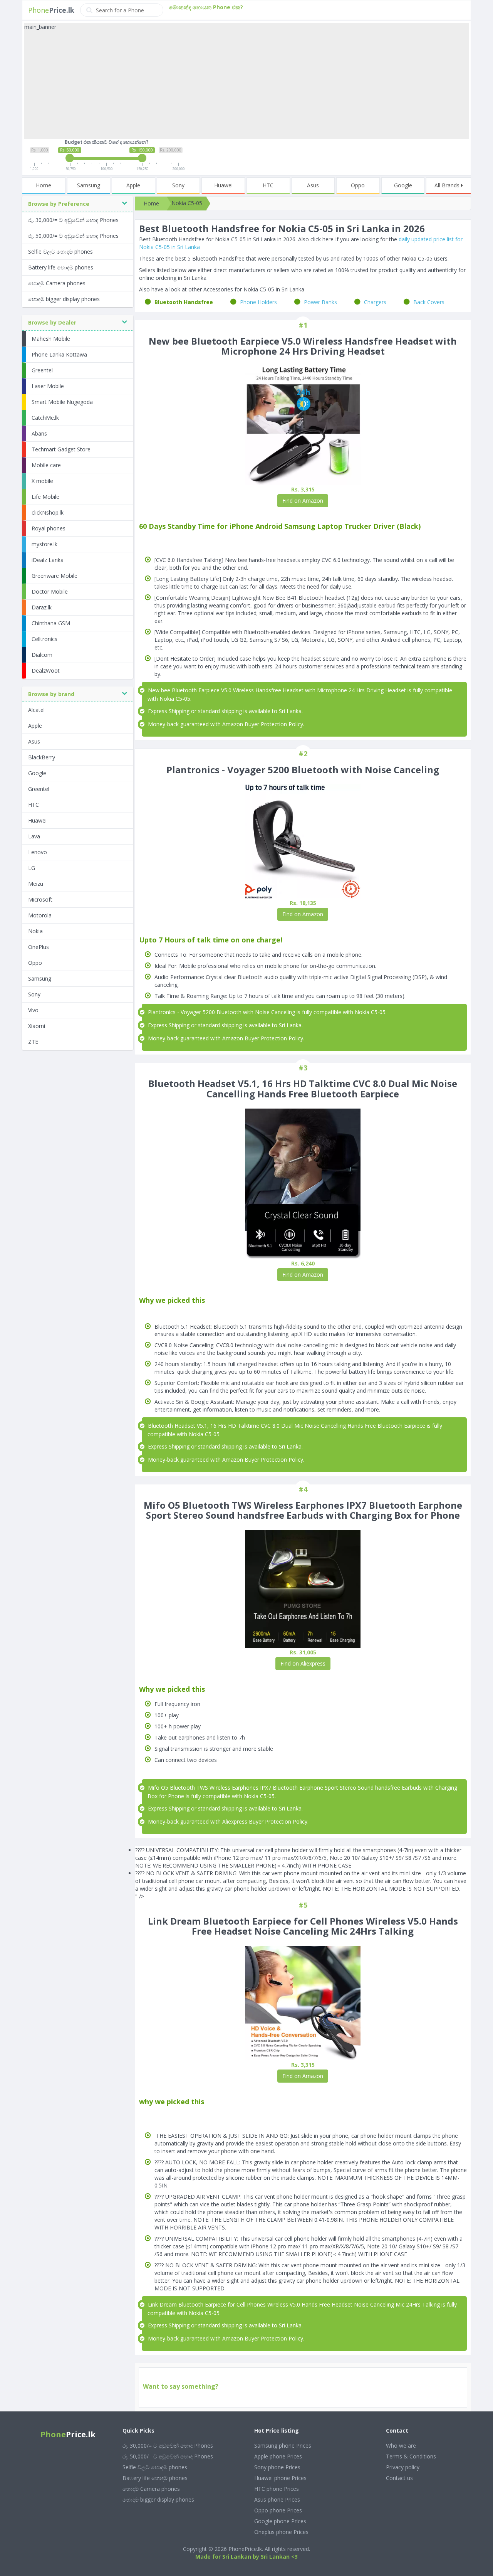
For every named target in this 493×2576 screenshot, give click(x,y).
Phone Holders (258, 302)
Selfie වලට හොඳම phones (60, 252)
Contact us (399, 2478)
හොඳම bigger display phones (64, 299)
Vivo (33, 1010)
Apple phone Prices (278, 2456)
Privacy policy (403, 2467)
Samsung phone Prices (283, 2446)
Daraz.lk (42, 607)
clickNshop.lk (48, 512)
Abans (39, 433)
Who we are (401, 2446)
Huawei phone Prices (280, 2478)
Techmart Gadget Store (61, 449)
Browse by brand (51, 694)
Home (44, 185)
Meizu (36, 884)
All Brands (448, 185)
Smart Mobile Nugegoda (62, 402)
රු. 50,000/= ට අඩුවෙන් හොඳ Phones (73, 236)
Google (403, 185)
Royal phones (49, 528)
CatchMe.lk (45, 418)
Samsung (89, 185)
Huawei (223, 185)
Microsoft (40, 899)
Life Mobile (45, 497)
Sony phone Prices (277, 2467)
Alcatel (36, 710)
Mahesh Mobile (51, 339)
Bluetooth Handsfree (184, 302)
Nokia (35, 931)
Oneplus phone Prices (281, 2532)
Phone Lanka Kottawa (59, 354)
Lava (34, 836)
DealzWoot (46, 671)
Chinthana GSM (51, 623)
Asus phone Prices (277, 2499)
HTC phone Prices (277, 2489)
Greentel (42, 370)
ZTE (33, 1042)
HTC (268, 185)
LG (32, 868)
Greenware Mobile (54, 576)
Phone (51, 10)
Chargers (375, 302)
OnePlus (39, 947)
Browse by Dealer (52, 322)
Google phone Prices (280, 2521)
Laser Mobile (48, 386)
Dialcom (42, 655)
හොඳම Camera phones (57, 283)
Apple (133, 185)
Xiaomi (37, 1026)
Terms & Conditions (411, 2456)
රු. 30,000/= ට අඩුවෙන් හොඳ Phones (73, 220)
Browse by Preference (59, 204)
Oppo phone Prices (278, 2510)
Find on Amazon (303, 501)
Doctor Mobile (50, 591)
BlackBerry (42, 757)
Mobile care (46, 465)
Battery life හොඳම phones (61, 267)
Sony (178, 185)
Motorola (40, 915)
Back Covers (429, 302)
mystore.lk (44, 544)
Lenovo (38, 852)
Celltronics (44, 639)
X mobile (42, 481)
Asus (313, 185)
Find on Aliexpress (303, 1663)
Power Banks (320, 302)
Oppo (358, 185)
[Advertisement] (246, 85)
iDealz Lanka (48, 560)
